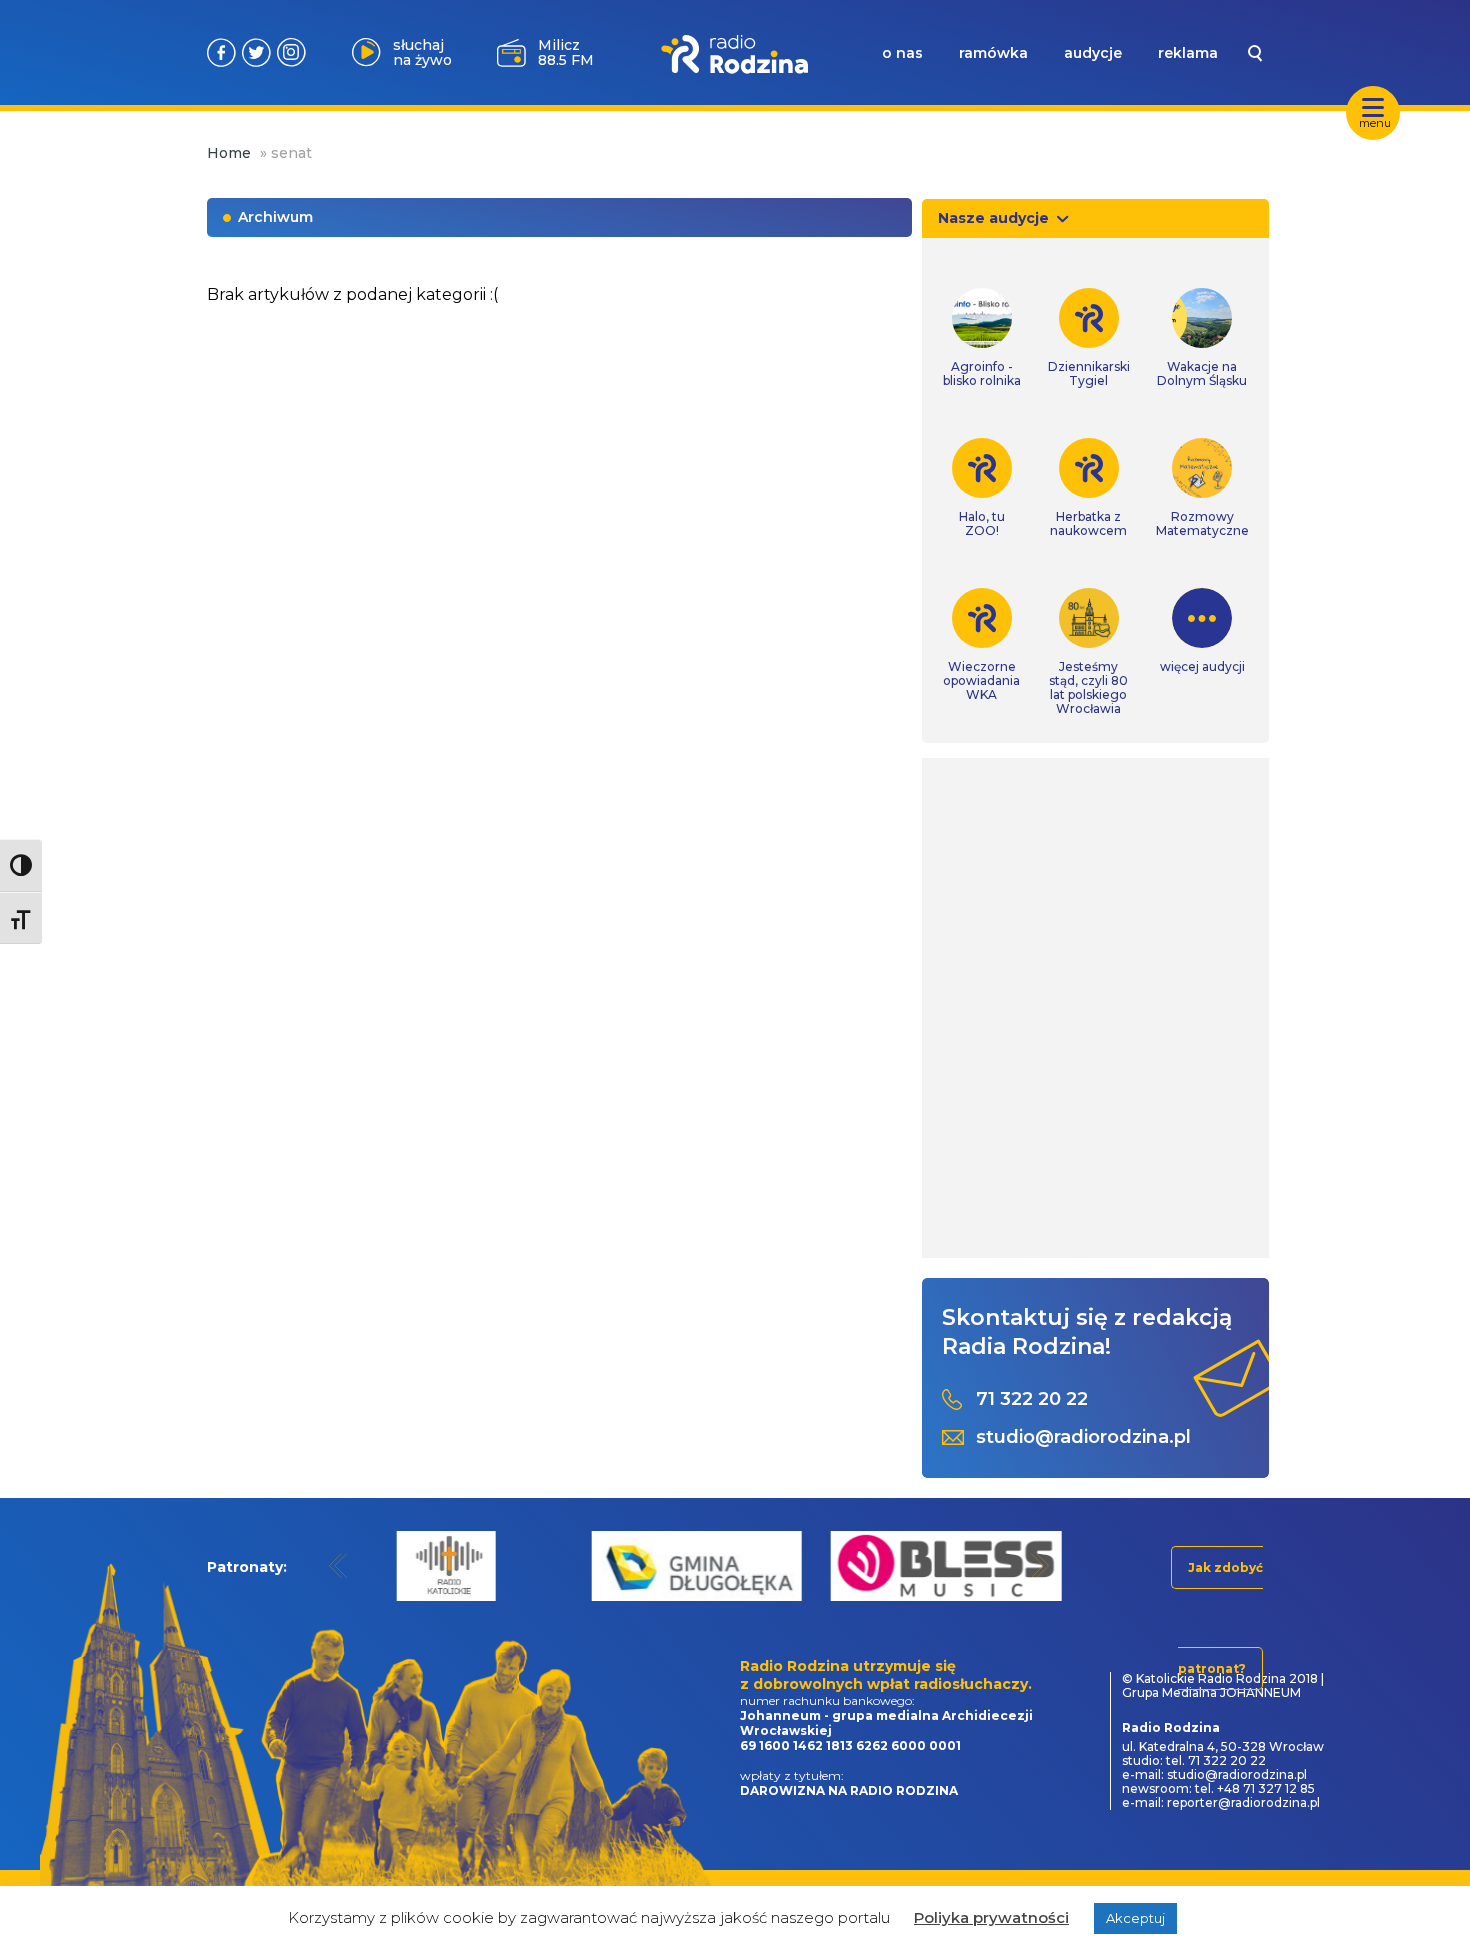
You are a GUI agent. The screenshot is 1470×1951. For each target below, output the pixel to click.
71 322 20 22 (1032, 1399)
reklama (1188, 53)
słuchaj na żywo (422, 52)
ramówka (993, 53)
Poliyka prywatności (991, 1917)
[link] (982, 338)
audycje (1093, 53)
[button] (338, 1565)
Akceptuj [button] (1135, 1918)
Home (229, 153)
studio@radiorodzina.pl (1083, 1437)
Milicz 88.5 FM (566, 52)
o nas (902, 53)
